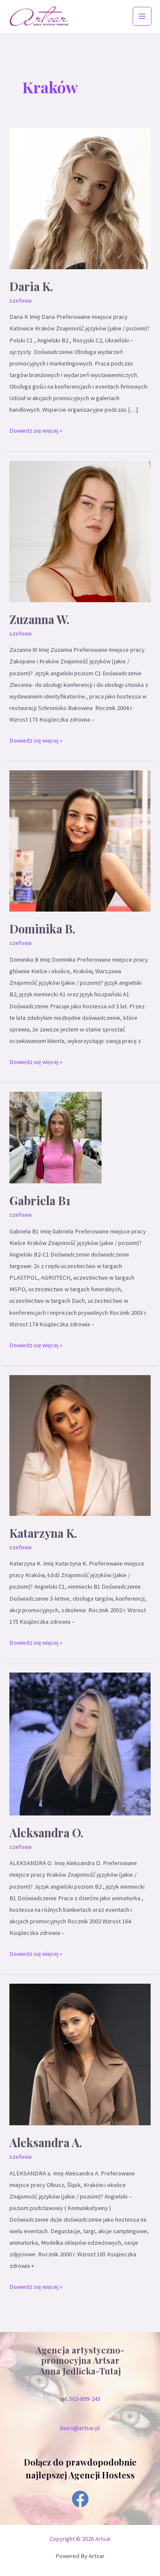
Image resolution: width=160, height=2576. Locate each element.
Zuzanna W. (39, 619)
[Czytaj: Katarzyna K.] (80, 1445)
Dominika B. (42, 928)
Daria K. (31, 286)
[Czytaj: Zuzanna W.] (80, 531)
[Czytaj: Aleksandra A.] (80, 2054)
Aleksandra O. (47, 1832)
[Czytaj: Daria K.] (80, 198)
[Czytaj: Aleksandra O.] (80, 1744)
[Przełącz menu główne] (142, 16)
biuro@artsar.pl (80, 2428)
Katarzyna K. (43, 1533)
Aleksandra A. (46, 2142)
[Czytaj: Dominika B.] (80, 841)
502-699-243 (85, 2399)
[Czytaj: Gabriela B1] (55, 1137)
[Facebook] (80, 2499)
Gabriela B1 (40, 1200)
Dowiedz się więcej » (36, 430)
